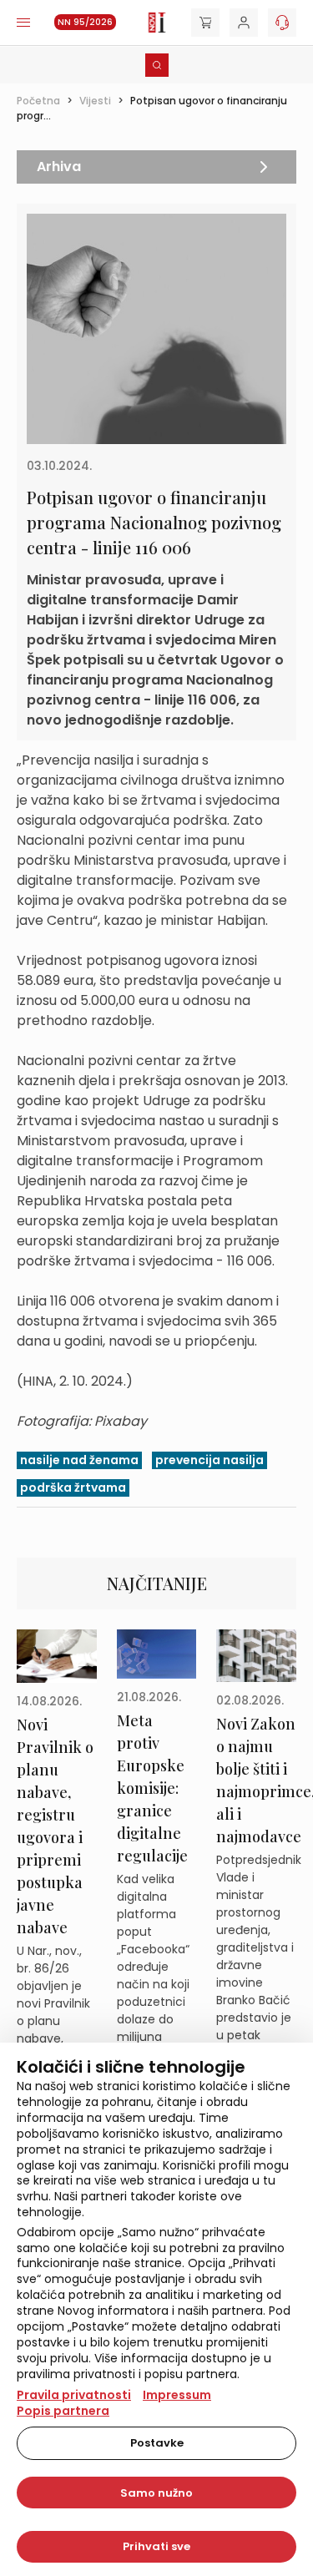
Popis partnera (63, 2411)
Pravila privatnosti (74, 2395)
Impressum (177, 2395)
